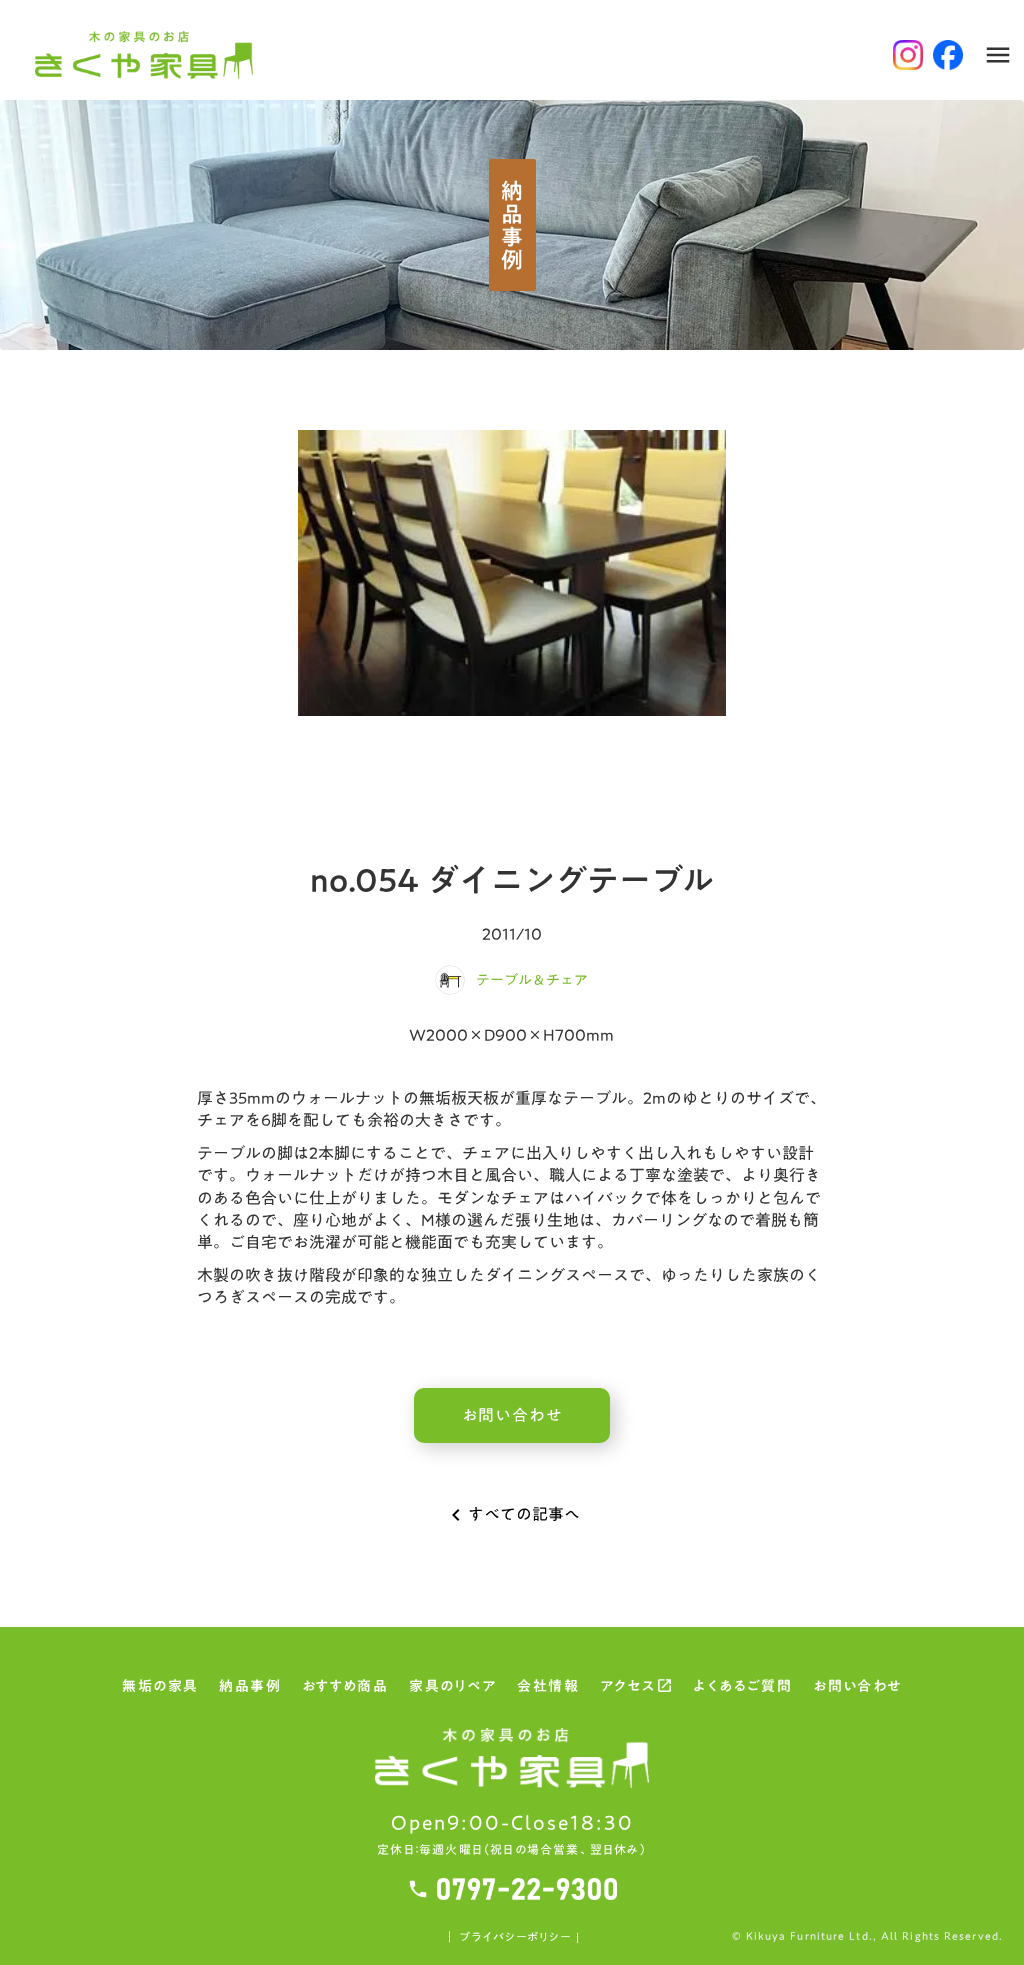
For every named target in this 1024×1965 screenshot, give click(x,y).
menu (998, 55)
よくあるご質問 (742, 1688)
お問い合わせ (857, 1688)
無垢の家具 (160, 1688)
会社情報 (548, 1688)
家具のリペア (452, 1688)
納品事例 (250, 1688)
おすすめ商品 (345, 1688)
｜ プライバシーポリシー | (511, 1937)
